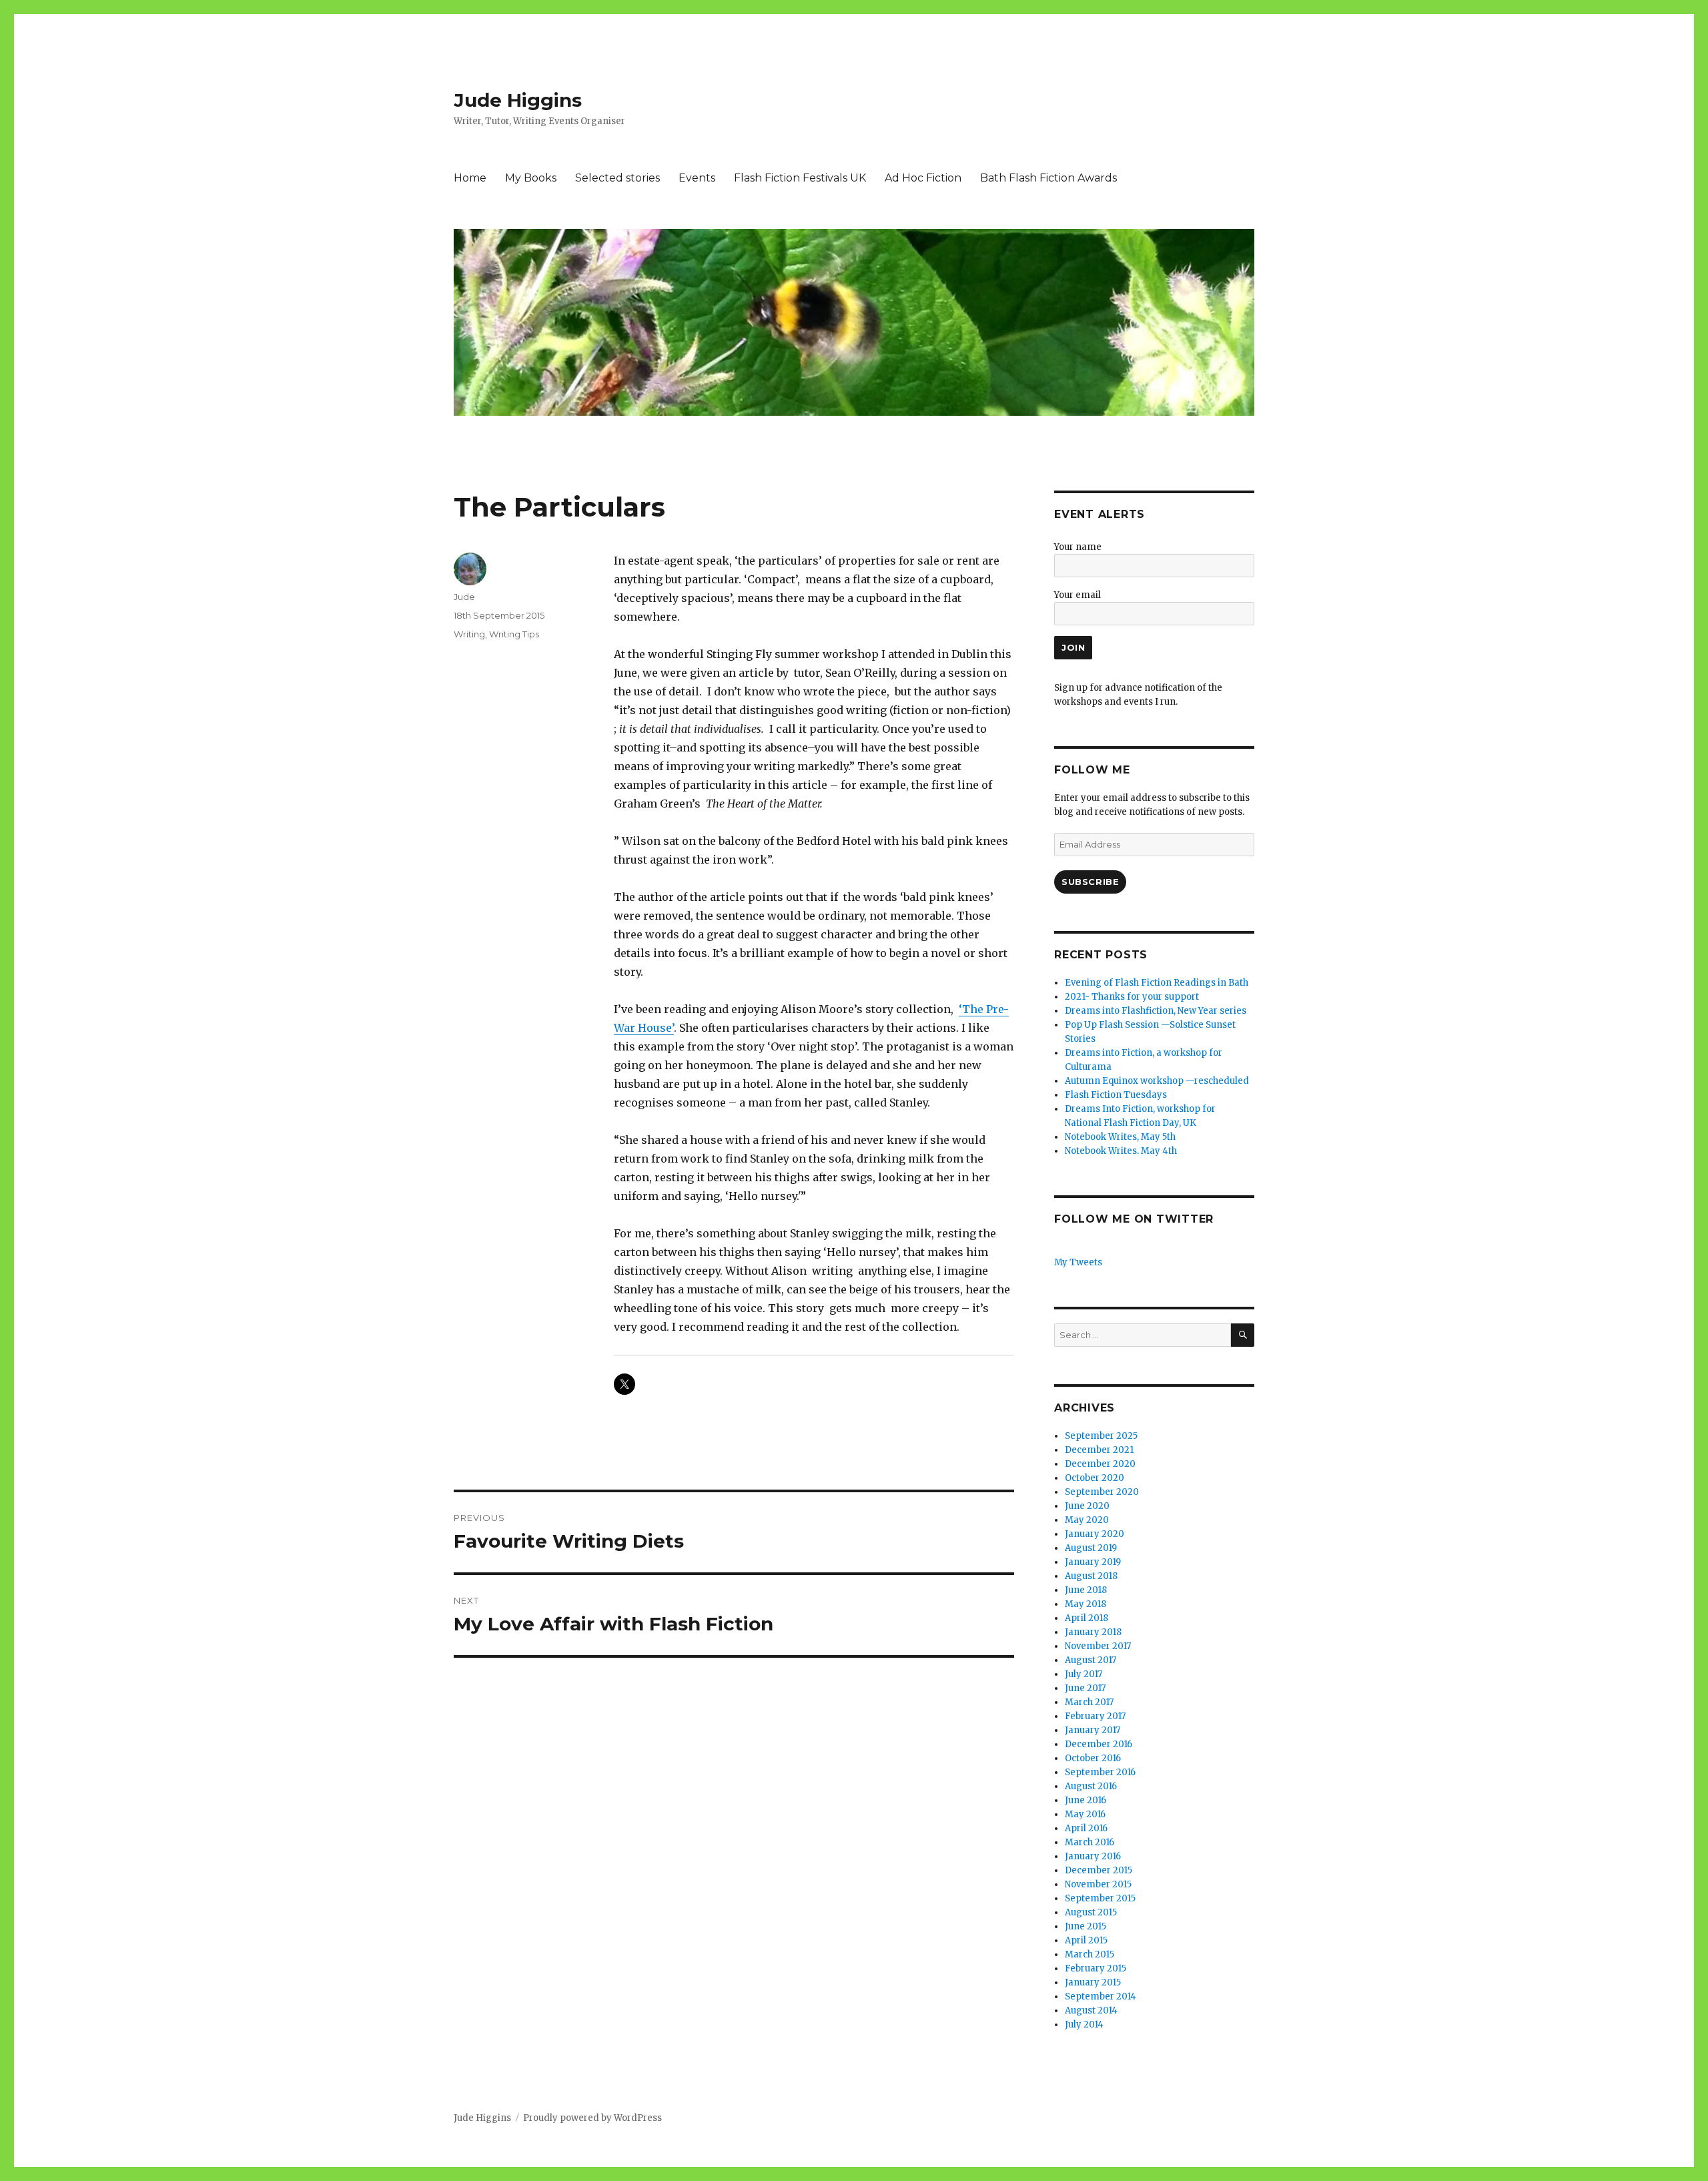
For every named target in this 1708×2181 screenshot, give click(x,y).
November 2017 (1098, 1646)
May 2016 (1085, 1814)
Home (470, 178)
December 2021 (1099, 1450)
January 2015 (1093, 1982)
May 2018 (1086, 1604)
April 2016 (1086, 1828)
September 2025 (1101, 1436)
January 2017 (1093, 1730)
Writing (469, 634)
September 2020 (1102, 1492)
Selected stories (617, 178)
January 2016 (1093, 1856)
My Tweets (1078, 1262)
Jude (464, 597)
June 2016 (1086, 1800)
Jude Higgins (518, 100)
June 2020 (1087, 1506)
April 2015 (1086, 1940)
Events (697, 178)
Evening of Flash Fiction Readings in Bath (1157, 983)
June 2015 (1086, 1926)
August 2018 (1091, 1576)
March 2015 (1090, 1954)
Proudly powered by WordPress (592, 2118)
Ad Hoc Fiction (923, 178)
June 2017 (1085, 1688)
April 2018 (1087, 1618)
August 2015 (1091, 1912)
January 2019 (1093, 1562)
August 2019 (1091, 1548)
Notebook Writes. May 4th (1121, 1151)
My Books (531, 178)
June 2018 (1086, 1590)
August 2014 (1091, 2010)
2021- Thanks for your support (1132, 997)
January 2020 (1095, 1534)
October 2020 (1095, 1478)
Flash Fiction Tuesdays (1116, 1095)
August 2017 (1091, 1660)
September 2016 (1100, 1772)
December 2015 (1099, 1870)
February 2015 (1096, 1968)
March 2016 (1090, 1842)
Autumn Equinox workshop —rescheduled (1157, 1081)
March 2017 (1089, 1702)
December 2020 (1100, 1464)
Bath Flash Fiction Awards (1048, 178)
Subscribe (1090, 882)
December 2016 (1099, 1744)
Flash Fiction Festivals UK (800, 178)
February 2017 (1095, 1716)
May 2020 (1087, 1520)
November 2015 (1098, 1884)
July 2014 (1084, 2024)
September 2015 (1100, 1898)
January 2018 (1093, 1632)
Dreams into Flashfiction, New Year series (1156, 1011)
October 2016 (1093, 1758)
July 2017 (1084, 1674)
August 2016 (1091, 1786)
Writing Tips (514, 634)
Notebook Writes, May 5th (1120, 1137)
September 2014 (1101, 1996)
